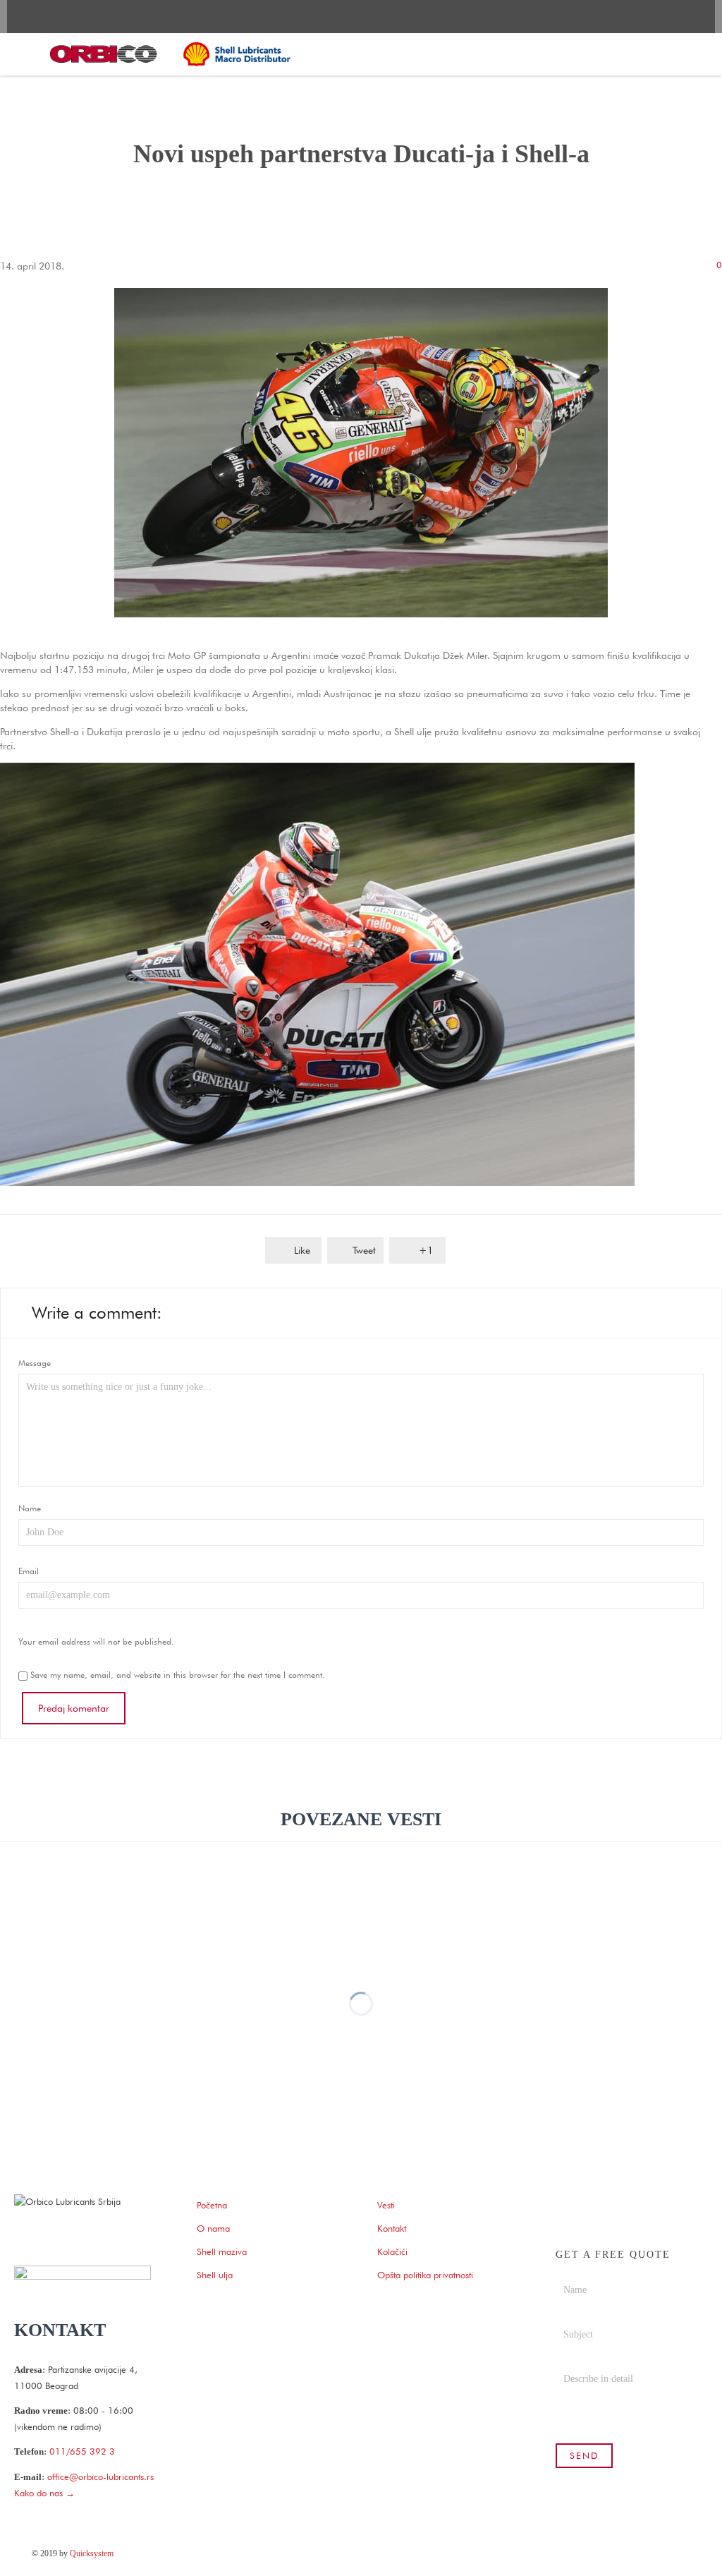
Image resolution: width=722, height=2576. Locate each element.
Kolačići (392, 2251)
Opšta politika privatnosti (425, 2275)
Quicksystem (92, 2553)
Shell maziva (222, 2251)
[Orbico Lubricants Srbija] (171, 54)
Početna (212, 2205)
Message (35, 1363)
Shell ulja (215, 2275)
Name (30, 1508)
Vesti (386, 2205)
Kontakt (392, 2228)
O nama (213, 2228)
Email (29, 1571)
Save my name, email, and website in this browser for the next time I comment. (176, 1675)
